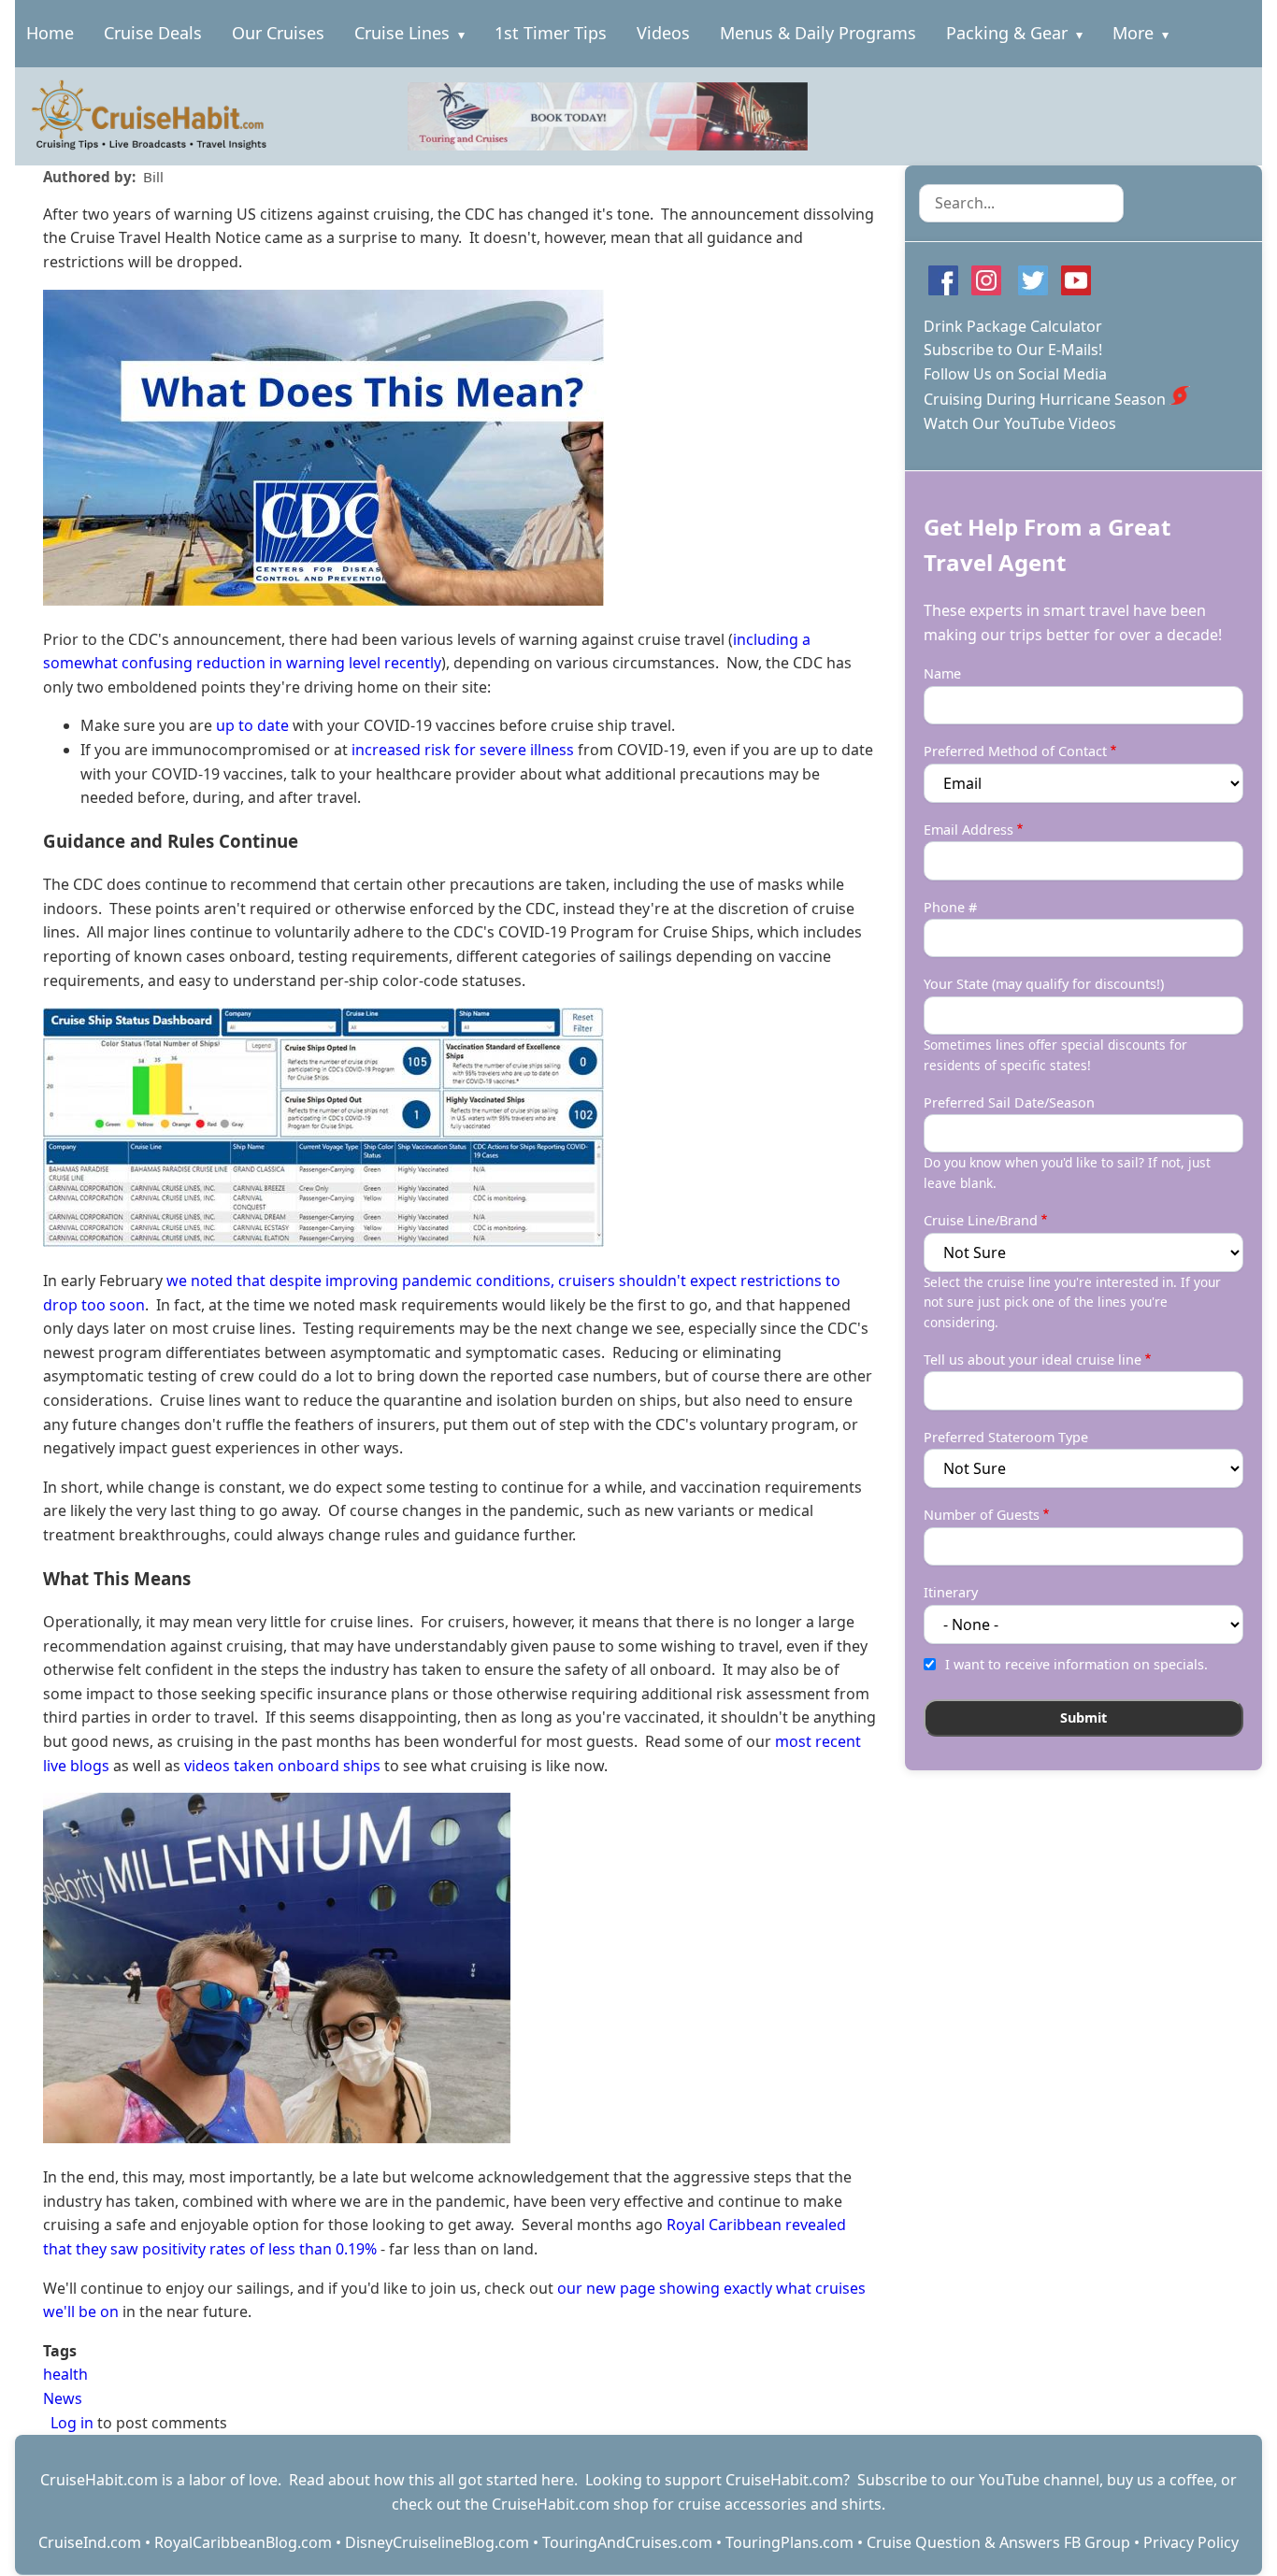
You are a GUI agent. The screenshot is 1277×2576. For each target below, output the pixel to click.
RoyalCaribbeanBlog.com (243, 2542)
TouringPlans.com (789, 2542)
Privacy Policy (1191, 2542)
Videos (663, 33)
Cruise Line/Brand (981, 1220)
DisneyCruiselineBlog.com (437, 2542)
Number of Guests (982, 1515)
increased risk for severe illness (463, 750)
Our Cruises (278, 33)
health (65, 2374)
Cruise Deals (153, 33)
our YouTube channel (1025, 2480)
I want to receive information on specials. (1076, 1664)
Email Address (969, 830)
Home (50, 33)
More (1133, 33)
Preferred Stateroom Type (1006, 1437)
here (558, 2480)
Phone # (950, 907)
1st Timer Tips (551, 33)
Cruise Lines (402, 33)
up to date (252, 725)
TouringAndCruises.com (627, 2542)
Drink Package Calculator (1013, 326)
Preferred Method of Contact (1015, 751)
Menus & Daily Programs (818, 33)
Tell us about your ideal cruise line (1033, 1360)
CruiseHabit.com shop (570, 2504)
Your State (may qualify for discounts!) (1044, 984)
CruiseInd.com (90, 2542)
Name (942, 673)
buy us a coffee (1160, 2480)
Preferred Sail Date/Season (1009, 1102)
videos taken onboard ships (282, 1766)
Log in (72, 2423)
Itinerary (951, 1592)
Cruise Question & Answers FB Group (998, 2542)
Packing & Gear (1007, 33)
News (63, 2398)
